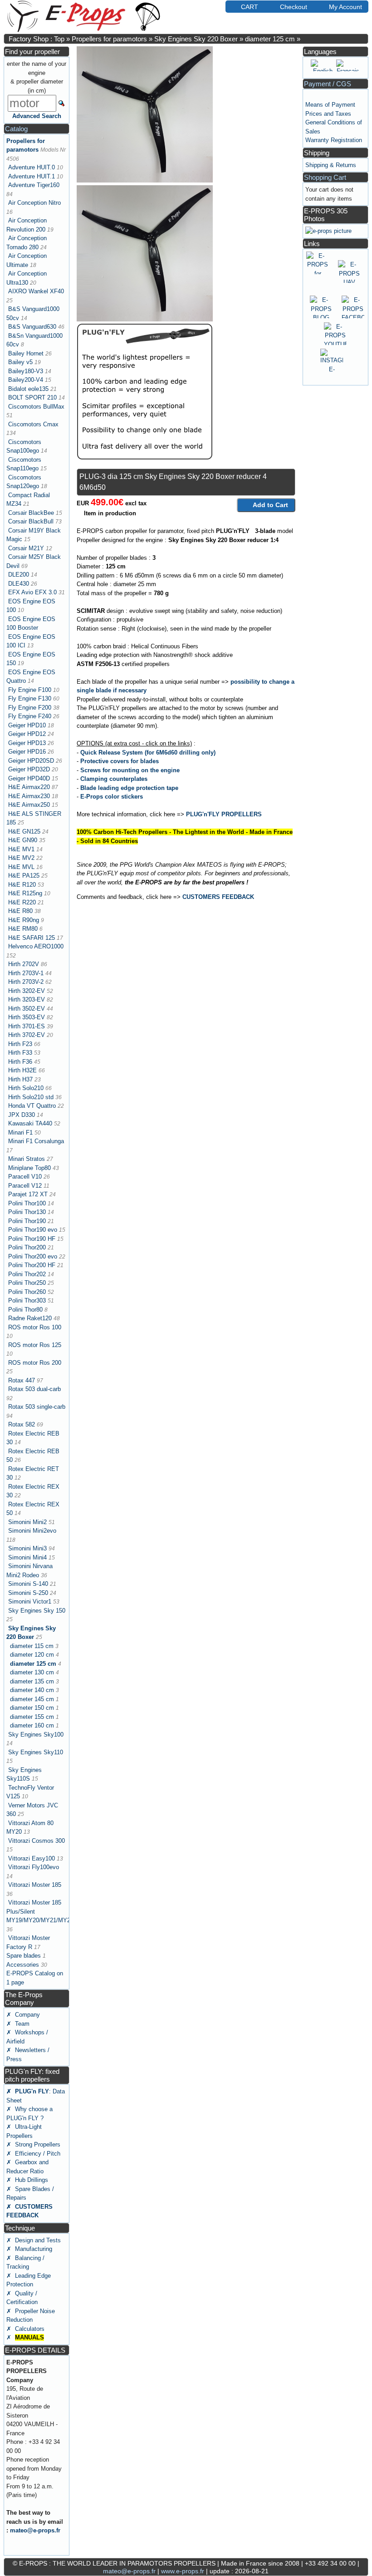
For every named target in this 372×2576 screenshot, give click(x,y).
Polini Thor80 (25, 1310)
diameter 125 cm (270, 39)
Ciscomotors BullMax (36, 407)
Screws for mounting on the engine (130, 770)
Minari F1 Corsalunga (36, 1141)
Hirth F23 (20, 1044)
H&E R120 (22, 885)
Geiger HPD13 (27, 743)
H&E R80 (20, 911)
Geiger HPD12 (27, 734)
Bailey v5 (20, 362)
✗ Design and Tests (34, 2240)
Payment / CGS (328, 84)
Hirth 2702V (24, 964)
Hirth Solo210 (26, 1088)
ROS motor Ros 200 (35, 1363)
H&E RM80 (23, 929)
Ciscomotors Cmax (33, 424)
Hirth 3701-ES (27, 1026)
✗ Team (18, 2024)
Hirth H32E (22, 1070)
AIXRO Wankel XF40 (36, 291)
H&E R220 (22, 902)
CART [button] (250, 7)
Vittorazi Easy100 (32, 1858)
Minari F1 (20, 1133)
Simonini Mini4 (27, 1557)
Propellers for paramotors (109, 39)
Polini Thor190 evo (33, 1230)
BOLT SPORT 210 (32, 397)
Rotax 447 (22, 1380)
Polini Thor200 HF (32, 1265)
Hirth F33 (20, 1053)
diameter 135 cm (32, 1681)
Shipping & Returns (331, 165)
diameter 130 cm (32, 1672)
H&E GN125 (24, 832)
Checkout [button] (294, 7)
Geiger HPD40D (29, 778)
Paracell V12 (25, 1186)
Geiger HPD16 (27, 752)
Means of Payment (330, 105)
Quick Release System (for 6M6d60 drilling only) (148, 753)
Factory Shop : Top (37, 39)
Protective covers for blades (120, 761)
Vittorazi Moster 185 (35, 1885)
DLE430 (19, 584)
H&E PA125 (24, 876)
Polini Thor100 (27, 1203)
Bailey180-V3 (26, 371)
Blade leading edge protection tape (129, 788)
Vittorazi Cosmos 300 (37, 1841)
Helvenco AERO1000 (36, 946)
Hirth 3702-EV (27, 1035)
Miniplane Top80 (29, 1168)
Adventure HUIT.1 (32, 176)
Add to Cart (270, 505)
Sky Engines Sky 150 (37, 1611)
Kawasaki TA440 (30, 1123)
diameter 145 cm (32, 1699)
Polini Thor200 (27, 1247)
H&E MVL (21, 867)
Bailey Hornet (26, 353)
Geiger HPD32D (29, 769)
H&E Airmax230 (29, 796)
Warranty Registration (334, 140)
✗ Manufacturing (29, 2249)
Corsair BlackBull (31, 521)
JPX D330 (22, 1115)
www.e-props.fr (183, 2571)
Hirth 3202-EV (27, 991)
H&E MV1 (21, 849)
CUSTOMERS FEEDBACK (218, 897)
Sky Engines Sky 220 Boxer (196, 39)
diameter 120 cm (32, 1655)
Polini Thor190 (27, 1221)
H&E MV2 (21, 858)
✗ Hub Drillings (27, 2180)
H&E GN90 (23, 840)
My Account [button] (345, 7)
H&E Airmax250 (29, 805)
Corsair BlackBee (31, 513)
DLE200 (19, 575)
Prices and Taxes (328, 114)
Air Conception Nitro (34, 203)
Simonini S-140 (28, 1584)
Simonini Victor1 (30, 1601)
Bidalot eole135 (28, 389)
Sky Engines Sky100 (36, 1735)
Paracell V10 (25, 1177)
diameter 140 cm (32, 1690)
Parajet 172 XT (28, 1194)
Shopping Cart (325, 177)
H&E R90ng (24, 920)
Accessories (23, 1965)
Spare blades (24, 1956)
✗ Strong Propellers (33, 2144)
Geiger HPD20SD (31, 761)
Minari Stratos (27, 1159)
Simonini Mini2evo (32, 1531)
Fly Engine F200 (30, 708)
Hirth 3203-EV (27, 999)
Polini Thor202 (27, 1274)
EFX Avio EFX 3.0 (32, 592)
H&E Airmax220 (29, 787)
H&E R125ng (25, 893)
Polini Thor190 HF (32, 1239)
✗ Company (23, 2015)
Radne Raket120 (30, 1318)
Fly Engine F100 (30, 690)
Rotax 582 (22, 1424)
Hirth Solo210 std (31, 1097)
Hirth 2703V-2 (26, 982)
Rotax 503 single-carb (37, 1407)
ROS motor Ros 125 (35, 1345)
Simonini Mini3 (27, 1548)
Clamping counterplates (114, 779)
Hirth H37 (20, 1079)
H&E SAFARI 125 (32, 938)
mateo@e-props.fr (35, 2530)
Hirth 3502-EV (27, 1009)
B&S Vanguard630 (32, 327)
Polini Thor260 (27, 1292)
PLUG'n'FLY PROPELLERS (224, 814)
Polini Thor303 (27, 1300)
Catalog (16, 129)
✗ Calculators (25, 2329)
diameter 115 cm (32, 1646)
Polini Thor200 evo (33, 1256)
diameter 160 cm (32, 1725)
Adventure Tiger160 (34, 185)
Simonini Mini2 (27, 1522)
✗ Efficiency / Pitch (33, 2154)
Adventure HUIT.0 (32, 167)
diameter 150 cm (32, 1708)
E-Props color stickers (112, 797)
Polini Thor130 (27, 1212)
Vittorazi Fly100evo (34, 1867)
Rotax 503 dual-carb (34, 1389)
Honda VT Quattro (32, 1106)
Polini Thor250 (27, 1283)
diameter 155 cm (32, 1717)
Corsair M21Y (26, 548)
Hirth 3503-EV (27, 1017)
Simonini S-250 (28, 1593)
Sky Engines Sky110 (36, 1752)
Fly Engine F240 (30, 716)
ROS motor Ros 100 (35, 1327)
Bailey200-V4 (26, 380)
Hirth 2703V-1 (26, 973)
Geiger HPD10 (27, 725)
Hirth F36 (20, 1062)
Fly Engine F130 (30, 698)
